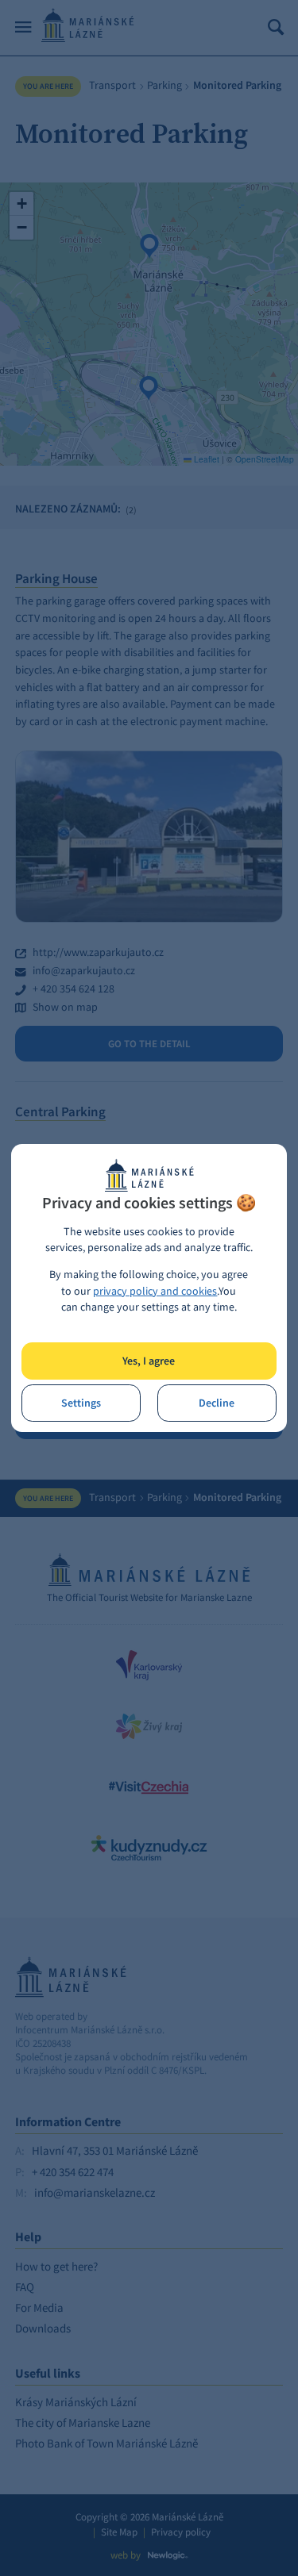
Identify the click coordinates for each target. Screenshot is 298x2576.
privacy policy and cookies (155, 1291)
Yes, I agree (149, 1361)
